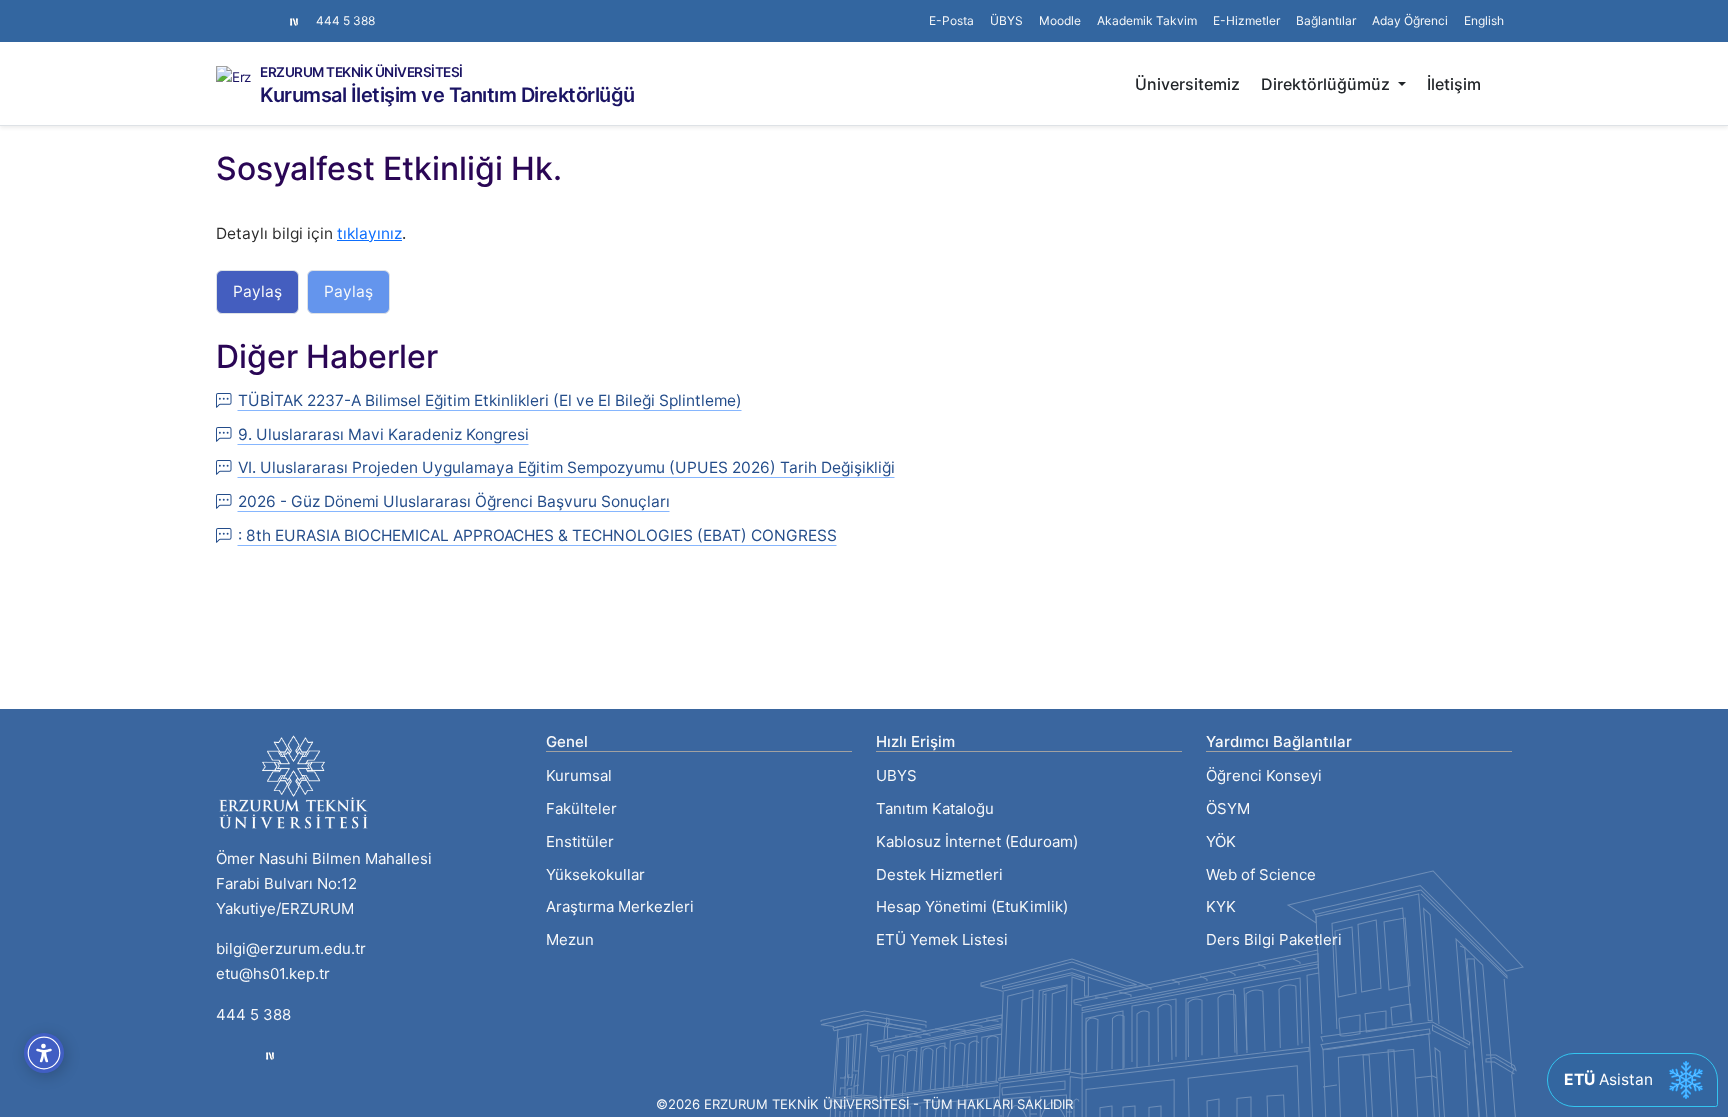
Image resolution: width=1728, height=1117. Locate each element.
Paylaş (257, 291)
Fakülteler (581, 808)
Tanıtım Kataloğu (935, 808)
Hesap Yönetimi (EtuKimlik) (972, 906)
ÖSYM (1228, 808)
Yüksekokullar (595, 874)
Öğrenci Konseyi (1264, 775)
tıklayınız (369, 233)
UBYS (896, 775)
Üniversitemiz (1187, 84)
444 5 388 (345, 20)
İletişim (1454, 84)
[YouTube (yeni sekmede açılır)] (272, 11)
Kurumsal (579, 775)
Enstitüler (580, 841)
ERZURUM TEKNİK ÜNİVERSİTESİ (361, 73)
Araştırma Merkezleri (620, 906)
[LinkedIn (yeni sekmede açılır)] (256, 11)
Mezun (570, 939)
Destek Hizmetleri (939, 874)
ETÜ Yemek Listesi (942, 939)
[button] (1326, 21)
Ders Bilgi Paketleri (1274, 939)
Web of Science (1261, 874)
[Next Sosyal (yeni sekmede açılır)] (294, 21)
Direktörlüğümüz (1327, 84)
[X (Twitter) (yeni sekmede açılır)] (240, 11)
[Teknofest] (270, 1055)
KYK (1221, 906)
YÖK (1221, 841)
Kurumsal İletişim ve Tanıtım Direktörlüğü (447, 95)
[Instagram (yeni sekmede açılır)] (224, 11)
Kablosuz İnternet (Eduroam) (977, 841)
